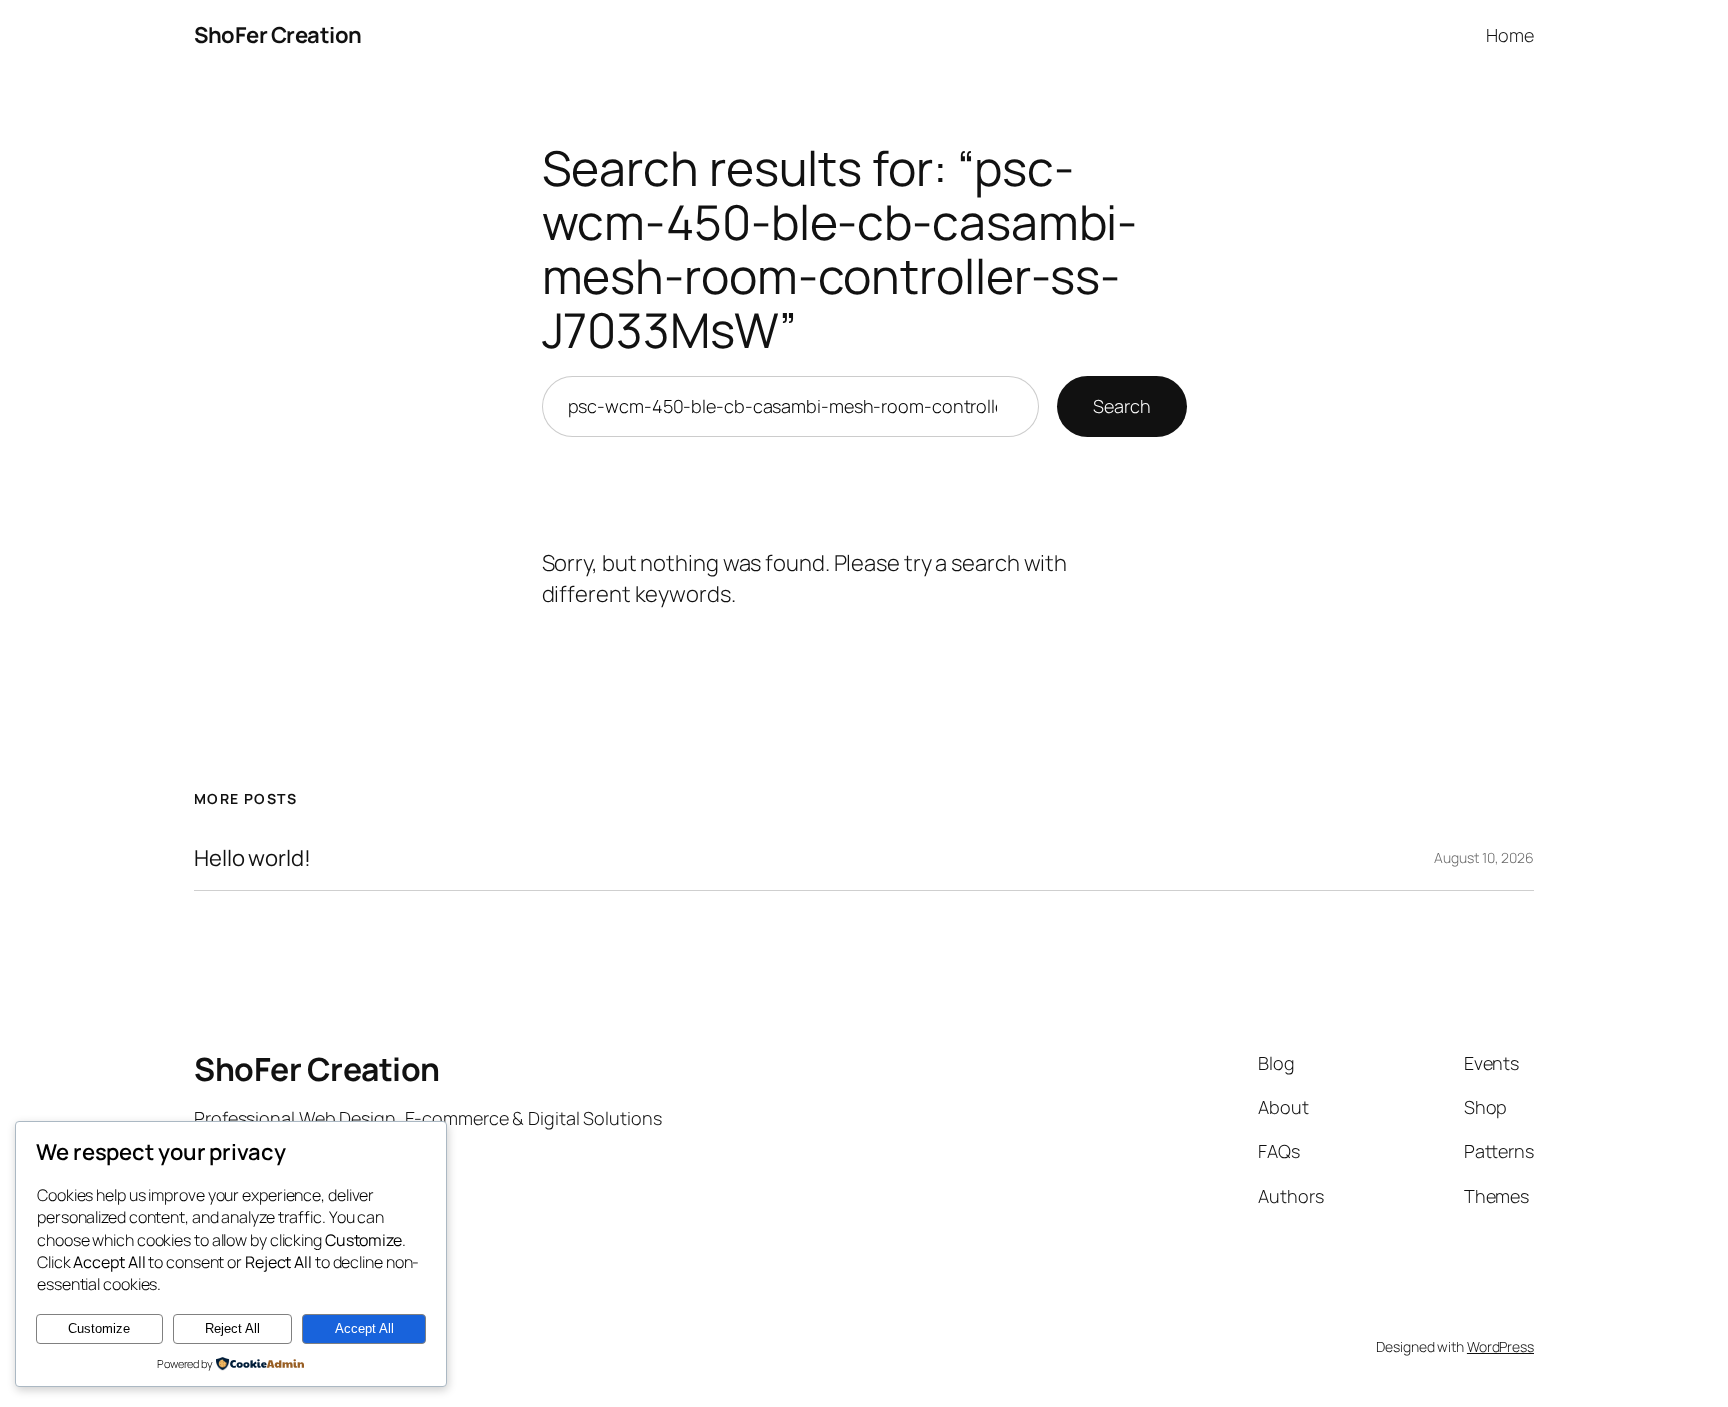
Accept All (364, 1328)
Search (1121, 406)
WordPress (1500, 1346)
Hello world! (252, 858)
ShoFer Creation (278, 35)
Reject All (232, 1328)
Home (1510, 35)
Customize (99, 1328)
